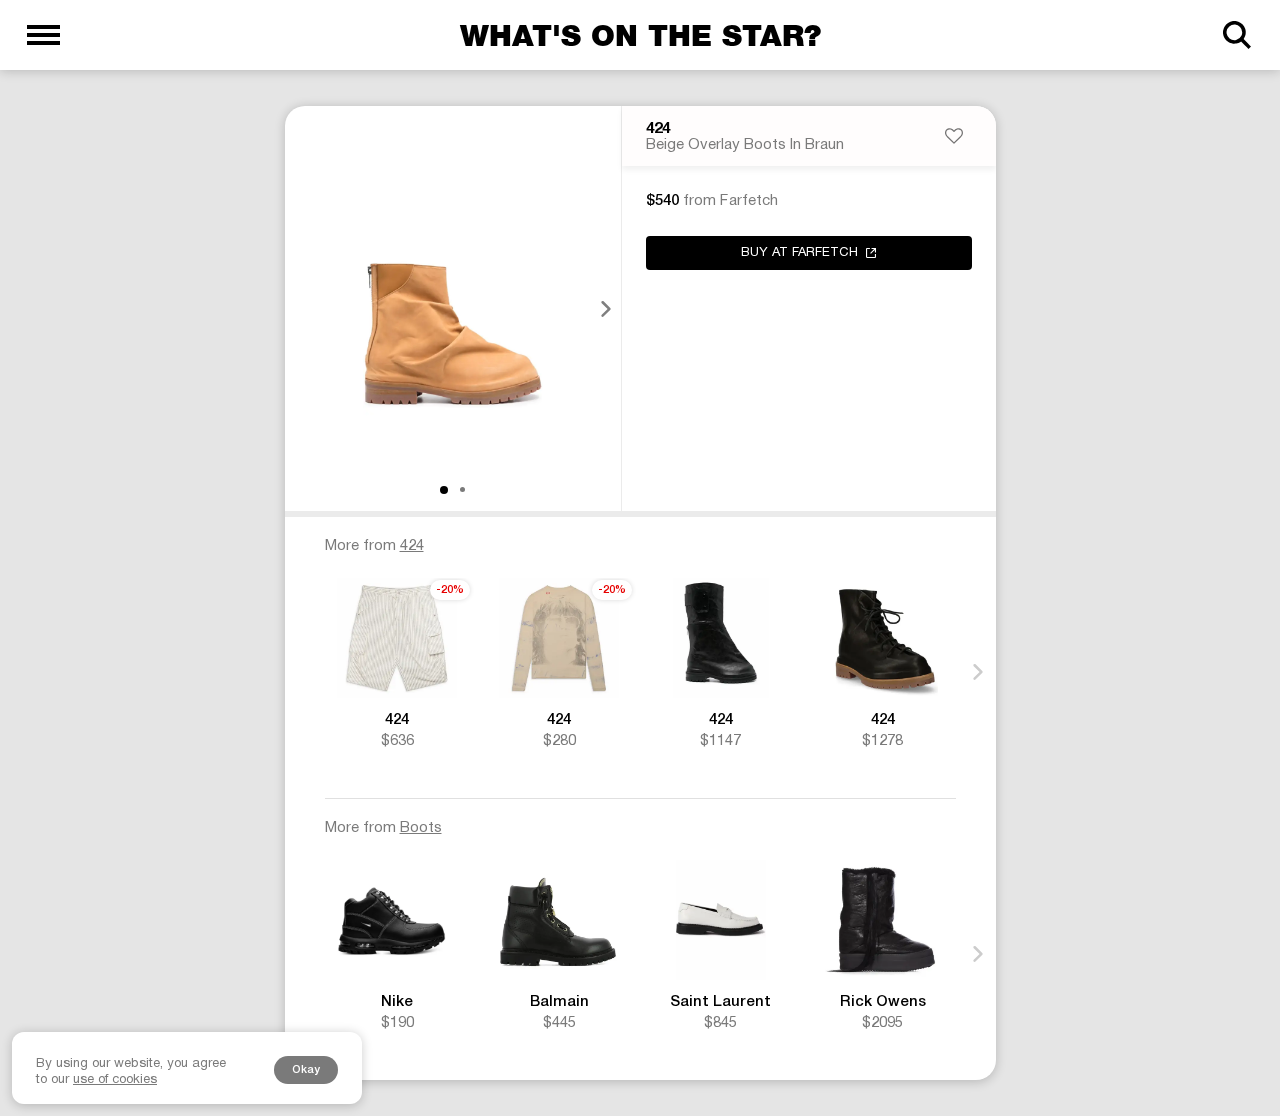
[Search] (1236, 35)
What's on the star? (640, 35)
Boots (421, 828)
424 (658, 129)
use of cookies (115, 1080)
